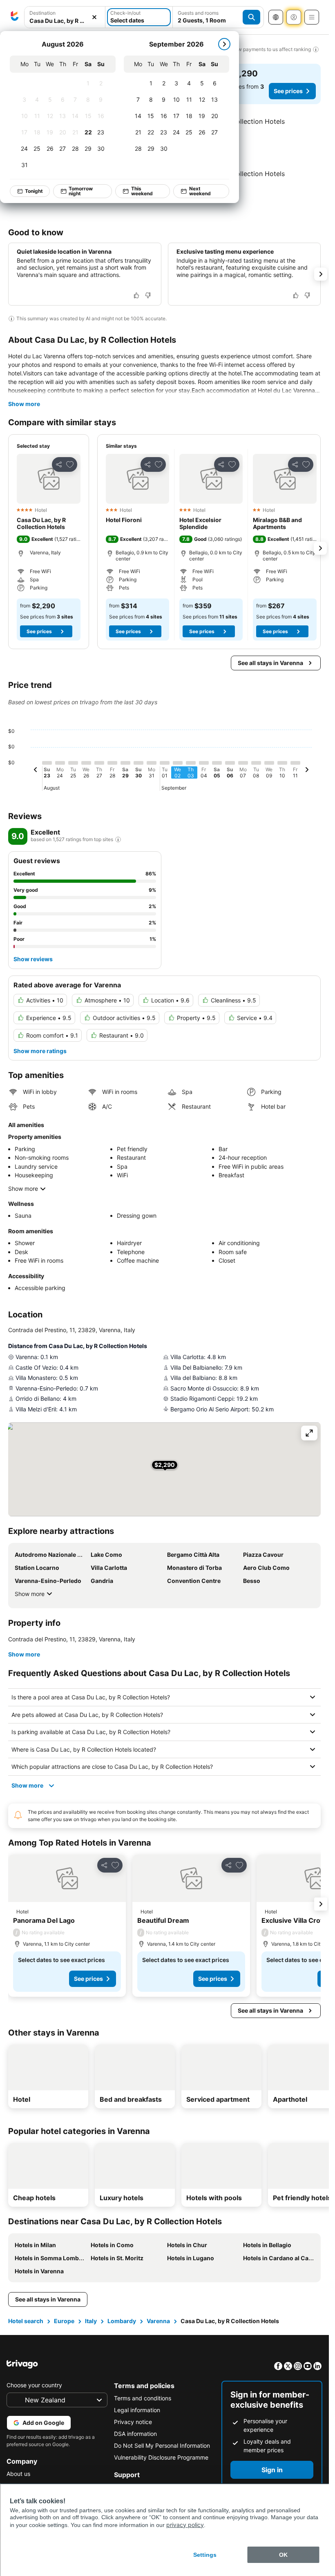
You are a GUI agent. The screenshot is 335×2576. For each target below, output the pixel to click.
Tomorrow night (81, 191)
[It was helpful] (136, 295)
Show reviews (33, 959)
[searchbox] (65, 21)
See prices (288, 91)
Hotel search (26, 2321)
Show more (24, 404)
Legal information (137, 2410)
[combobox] (65, 17)
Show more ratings (40, 1051)
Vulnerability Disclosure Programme (161, 2457)
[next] (225, 44)
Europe (64, 2321)
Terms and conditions (143, 2398)
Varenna (158, 2321)
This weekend (142, 191)
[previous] (36, 771)
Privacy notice (133, 2422)
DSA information (135, 2434)
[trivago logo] (15, 17)
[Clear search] (94, 17)
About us (18, 2474)
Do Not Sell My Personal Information (162, 2445)
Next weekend (200, 191)
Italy (91, 2321)
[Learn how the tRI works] (118, 839)
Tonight (34, 191)
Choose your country (34, 2385)
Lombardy (122, 2321)
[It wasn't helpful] (148, 295)
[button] (65, 17)
